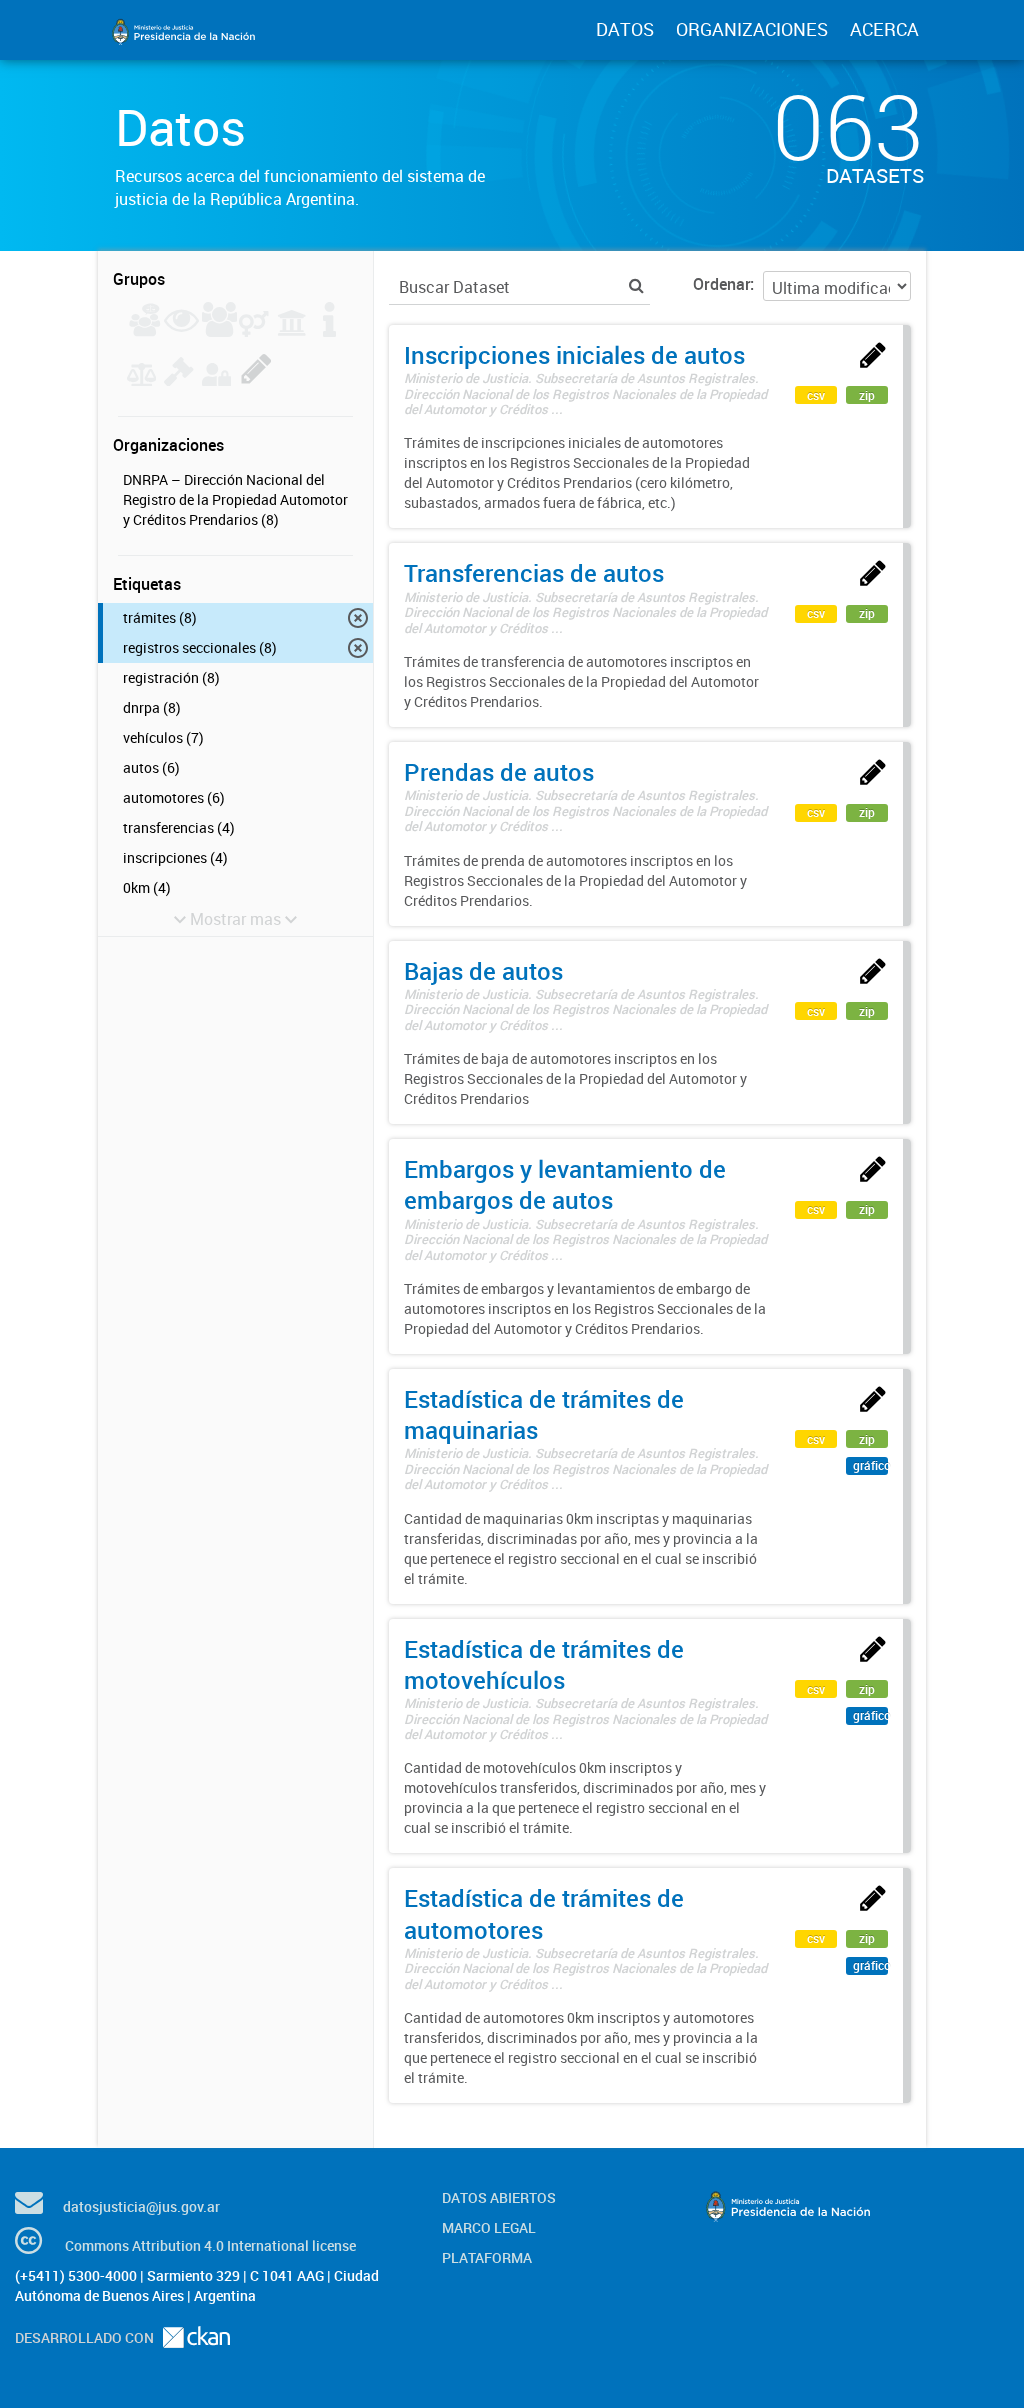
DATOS (625, 29)
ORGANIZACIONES (752, 29)
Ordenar (721, 284)
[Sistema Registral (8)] (256, 380)
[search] (636, 285)
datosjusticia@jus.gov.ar (141, 2206)
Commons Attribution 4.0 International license (210, 2245)
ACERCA (884, 29)
